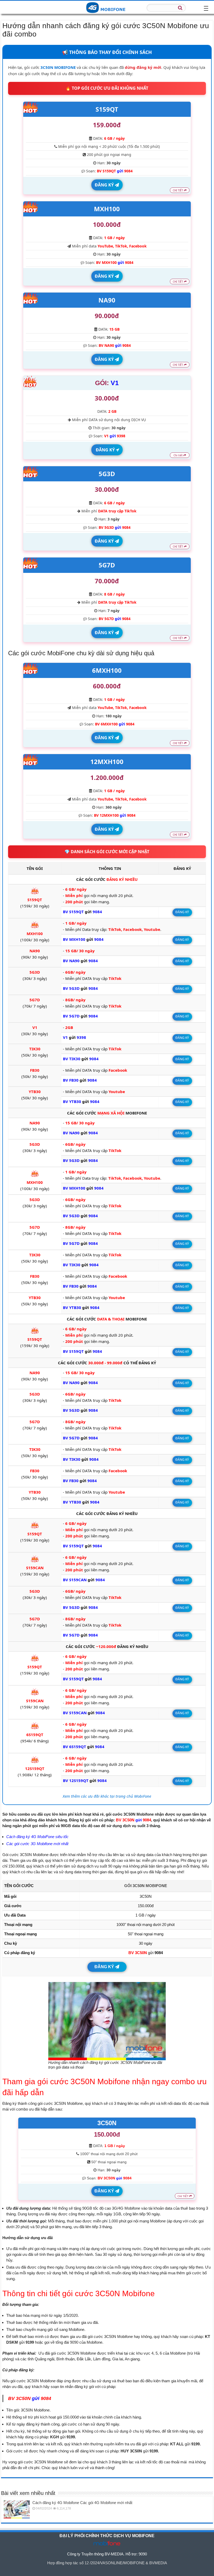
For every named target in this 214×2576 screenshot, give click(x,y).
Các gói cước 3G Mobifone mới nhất (37, 1844)
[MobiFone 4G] (107, 7)
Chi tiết (179, 455)
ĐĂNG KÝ (105, 185)
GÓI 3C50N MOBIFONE (146, 1886)
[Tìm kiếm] (180, 8)
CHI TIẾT (178, 190)
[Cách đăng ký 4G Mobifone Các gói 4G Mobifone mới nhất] (17, 2509)
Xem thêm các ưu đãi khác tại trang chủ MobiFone (107, 1796)
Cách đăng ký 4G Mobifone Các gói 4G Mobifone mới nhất (82, 2503)
